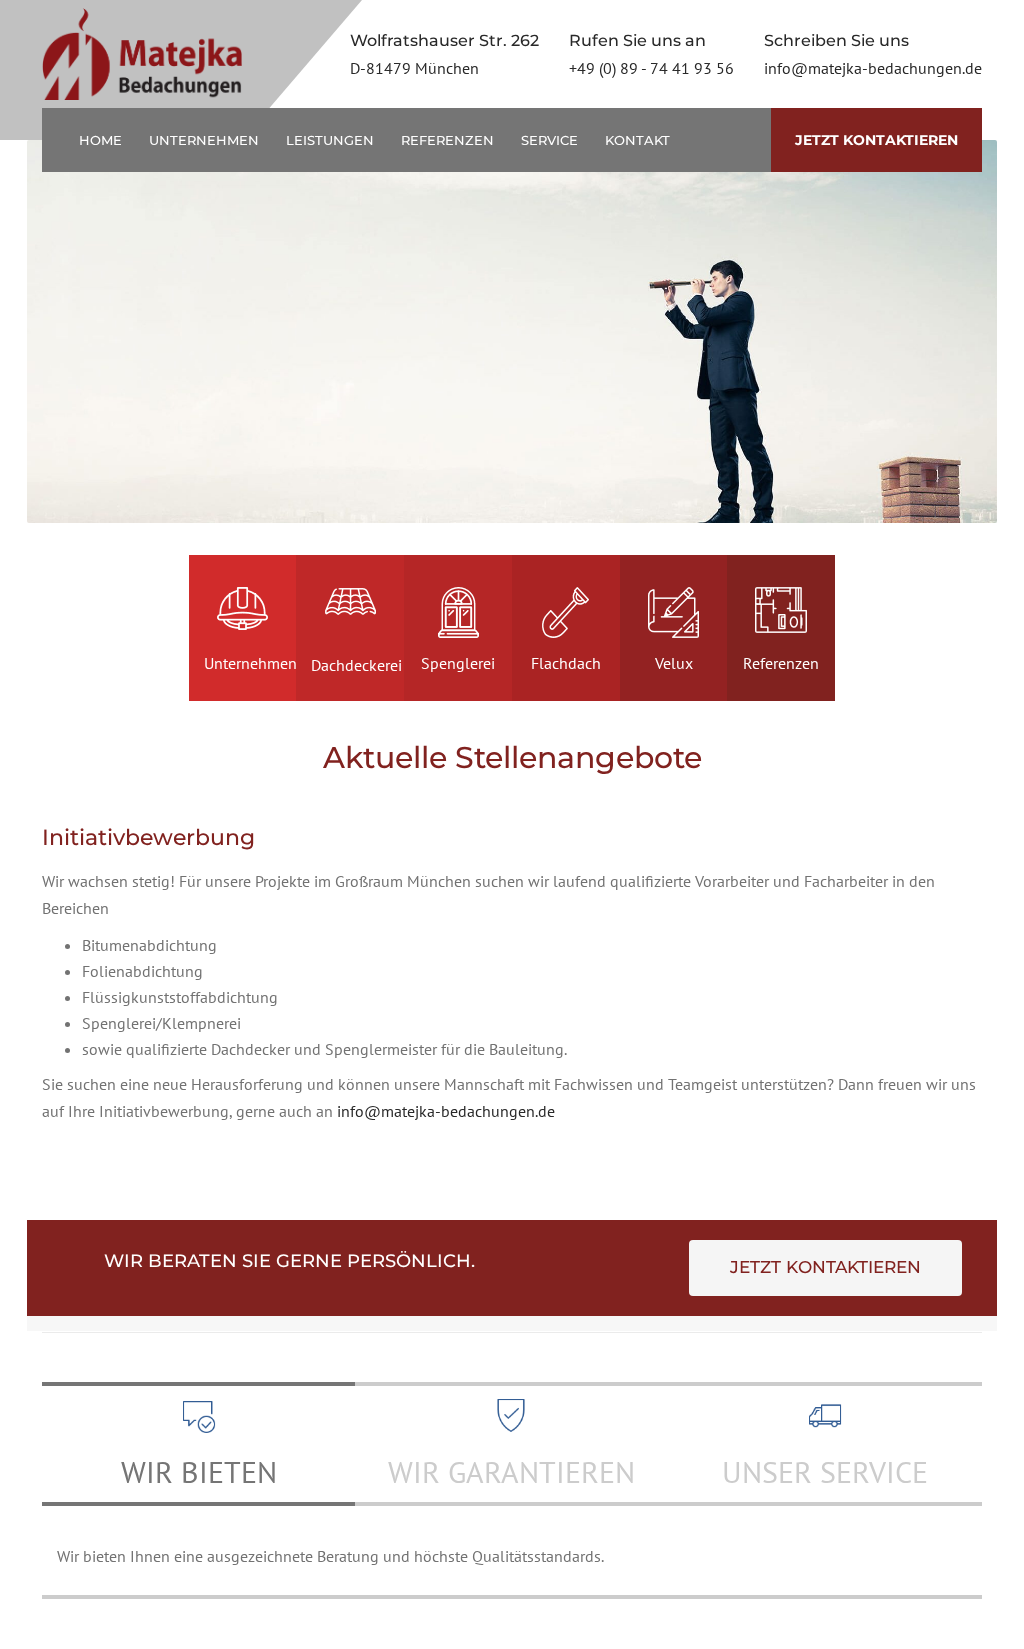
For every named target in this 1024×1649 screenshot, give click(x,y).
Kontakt (643, 140)
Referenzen (447, 140)
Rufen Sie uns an (637, 40)
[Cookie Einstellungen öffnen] (44, 1623)
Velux (674, 663)
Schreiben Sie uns (836, 40)
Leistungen (330, 140)
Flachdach (566, 663)
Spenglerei (458, 663)
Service (549, 140)
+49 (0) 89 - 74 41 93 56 (651, 68)
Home (100, 140)
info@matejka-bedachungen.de (873, 68)
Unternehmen (204, 140)
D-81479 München (414, 68)
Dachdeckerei (356, 665)
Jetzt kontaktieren (825, 1267)
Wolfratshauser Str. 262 (444, 40)
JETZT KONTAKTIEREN (876, 140)
